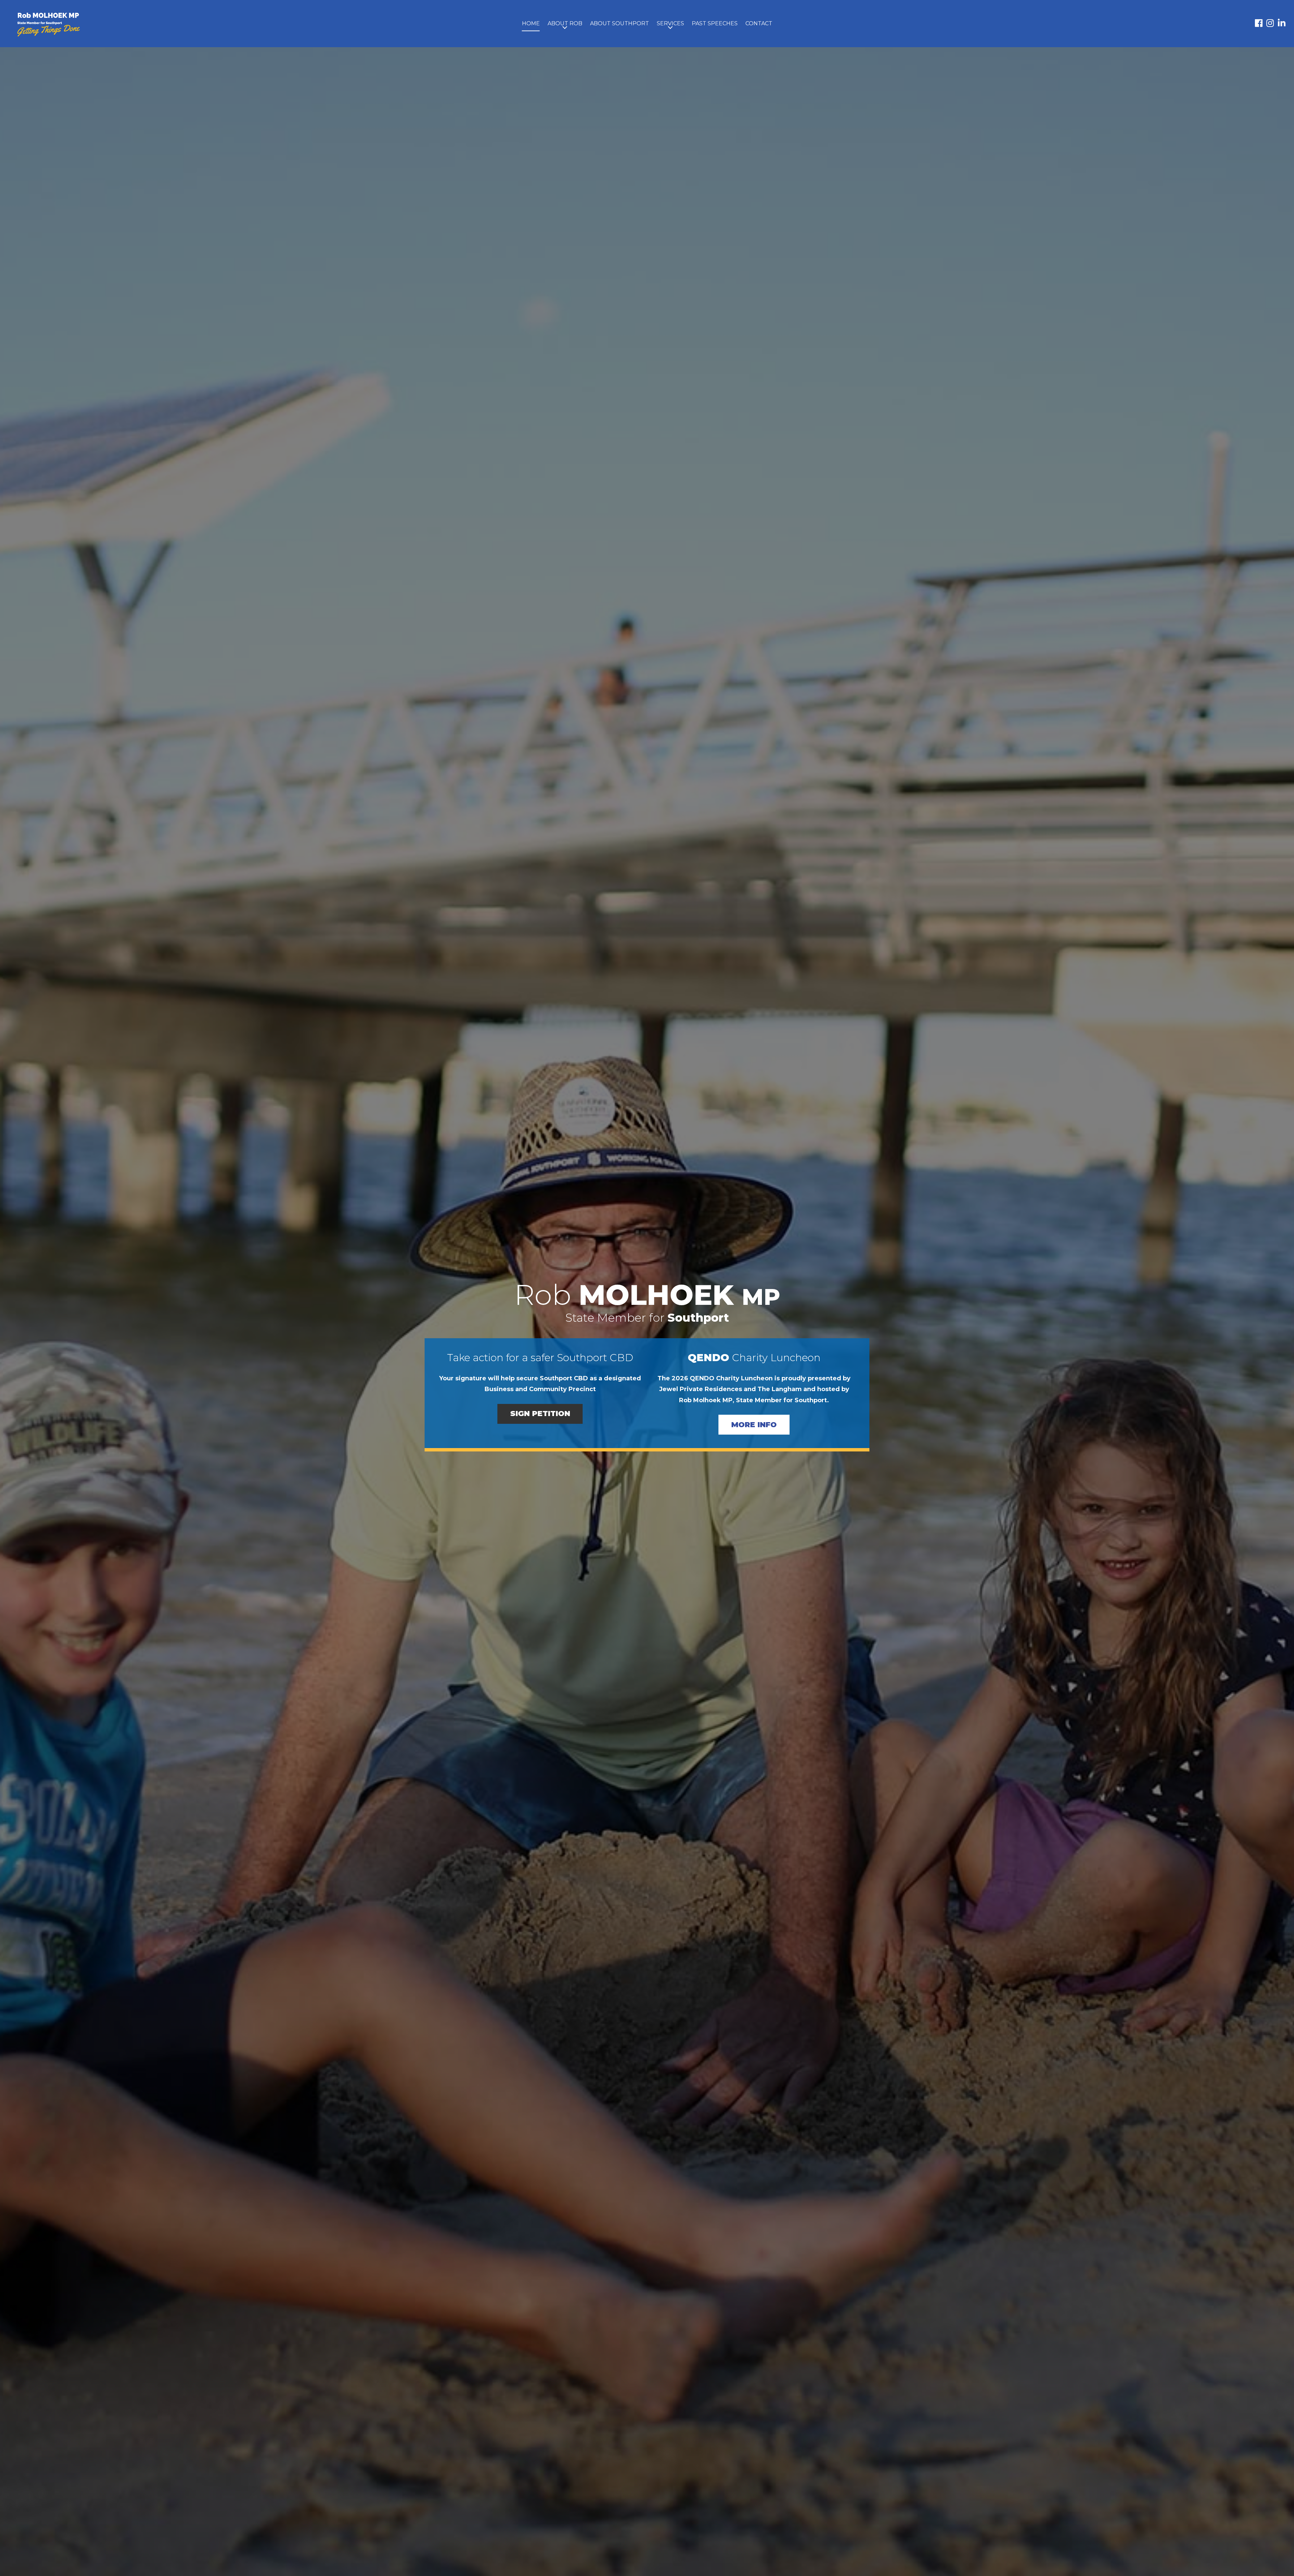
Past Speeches (715, 23)
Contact (759, 23)
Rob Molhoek (49, 25)
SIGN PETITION (540, 1414)
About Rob (565, 23)
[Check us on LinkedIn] (1282, 24)
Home (531, 23)
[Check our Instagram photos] (1270, 24)
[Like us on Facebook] (1259, 24)
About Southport (620, 23)
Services (670, 23)
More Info (754, 1425)
